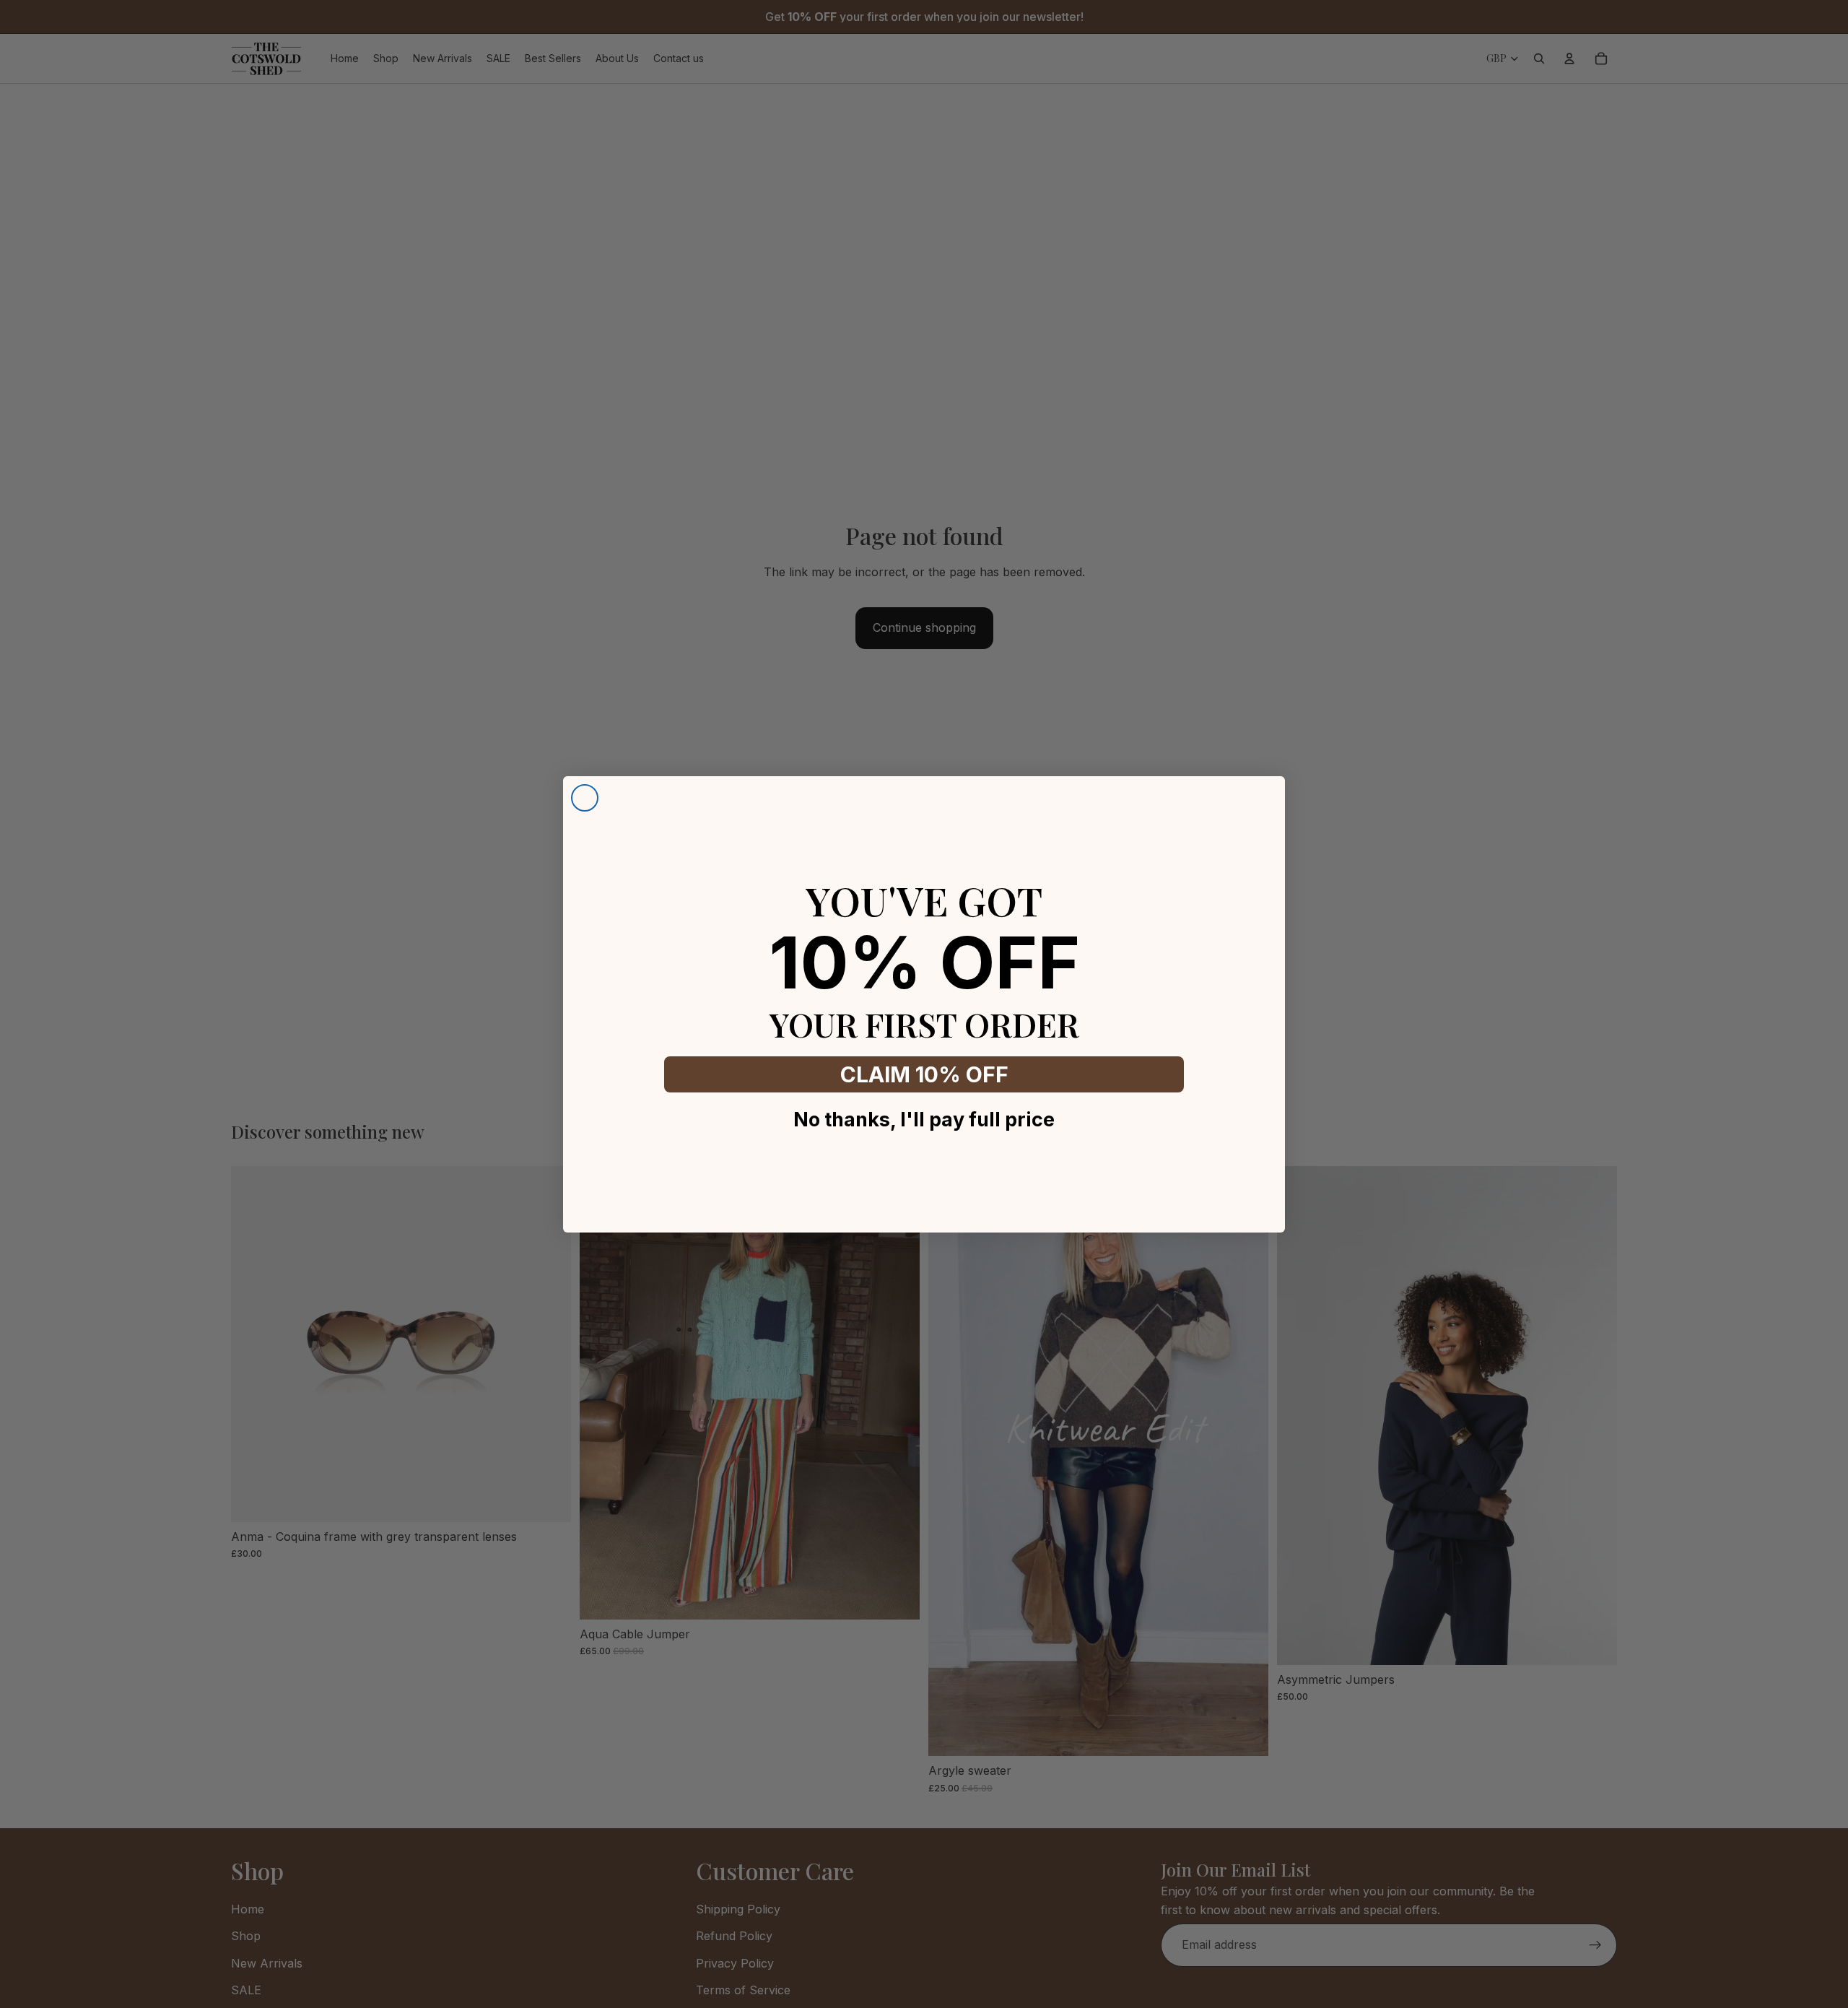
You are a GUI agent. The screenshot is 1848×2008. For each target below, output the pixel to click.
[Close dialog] (585, 798)
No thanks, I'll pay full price (924, 1120)
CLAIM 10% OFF (924, 1074)
